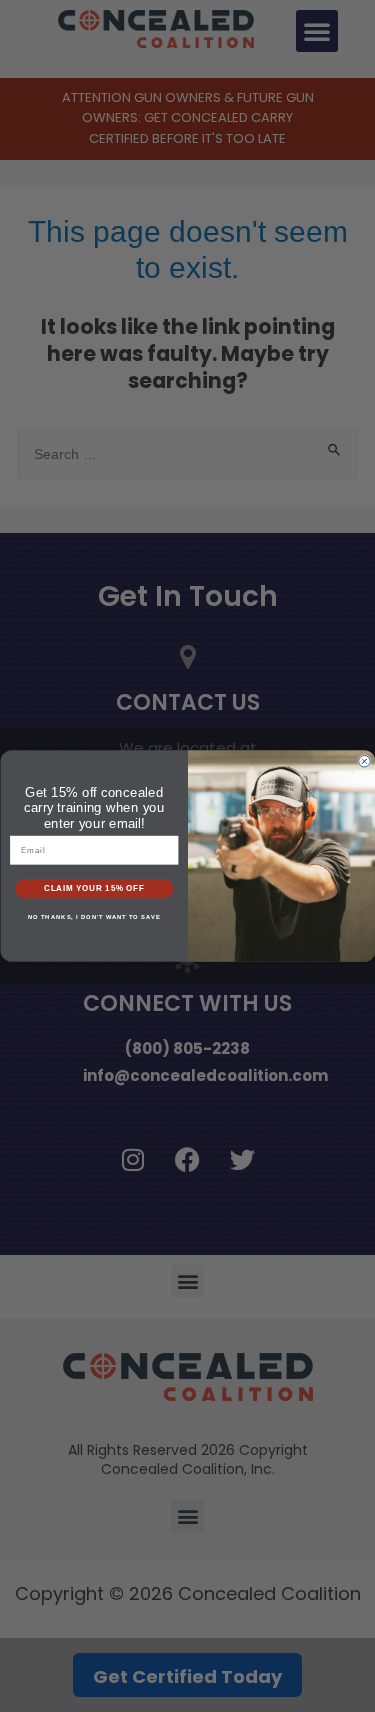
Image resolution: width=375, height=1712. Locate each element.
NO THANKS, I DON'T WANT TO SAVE (94, 917)
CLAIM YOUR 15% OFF (93, 889)
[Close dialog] (364, 761)
